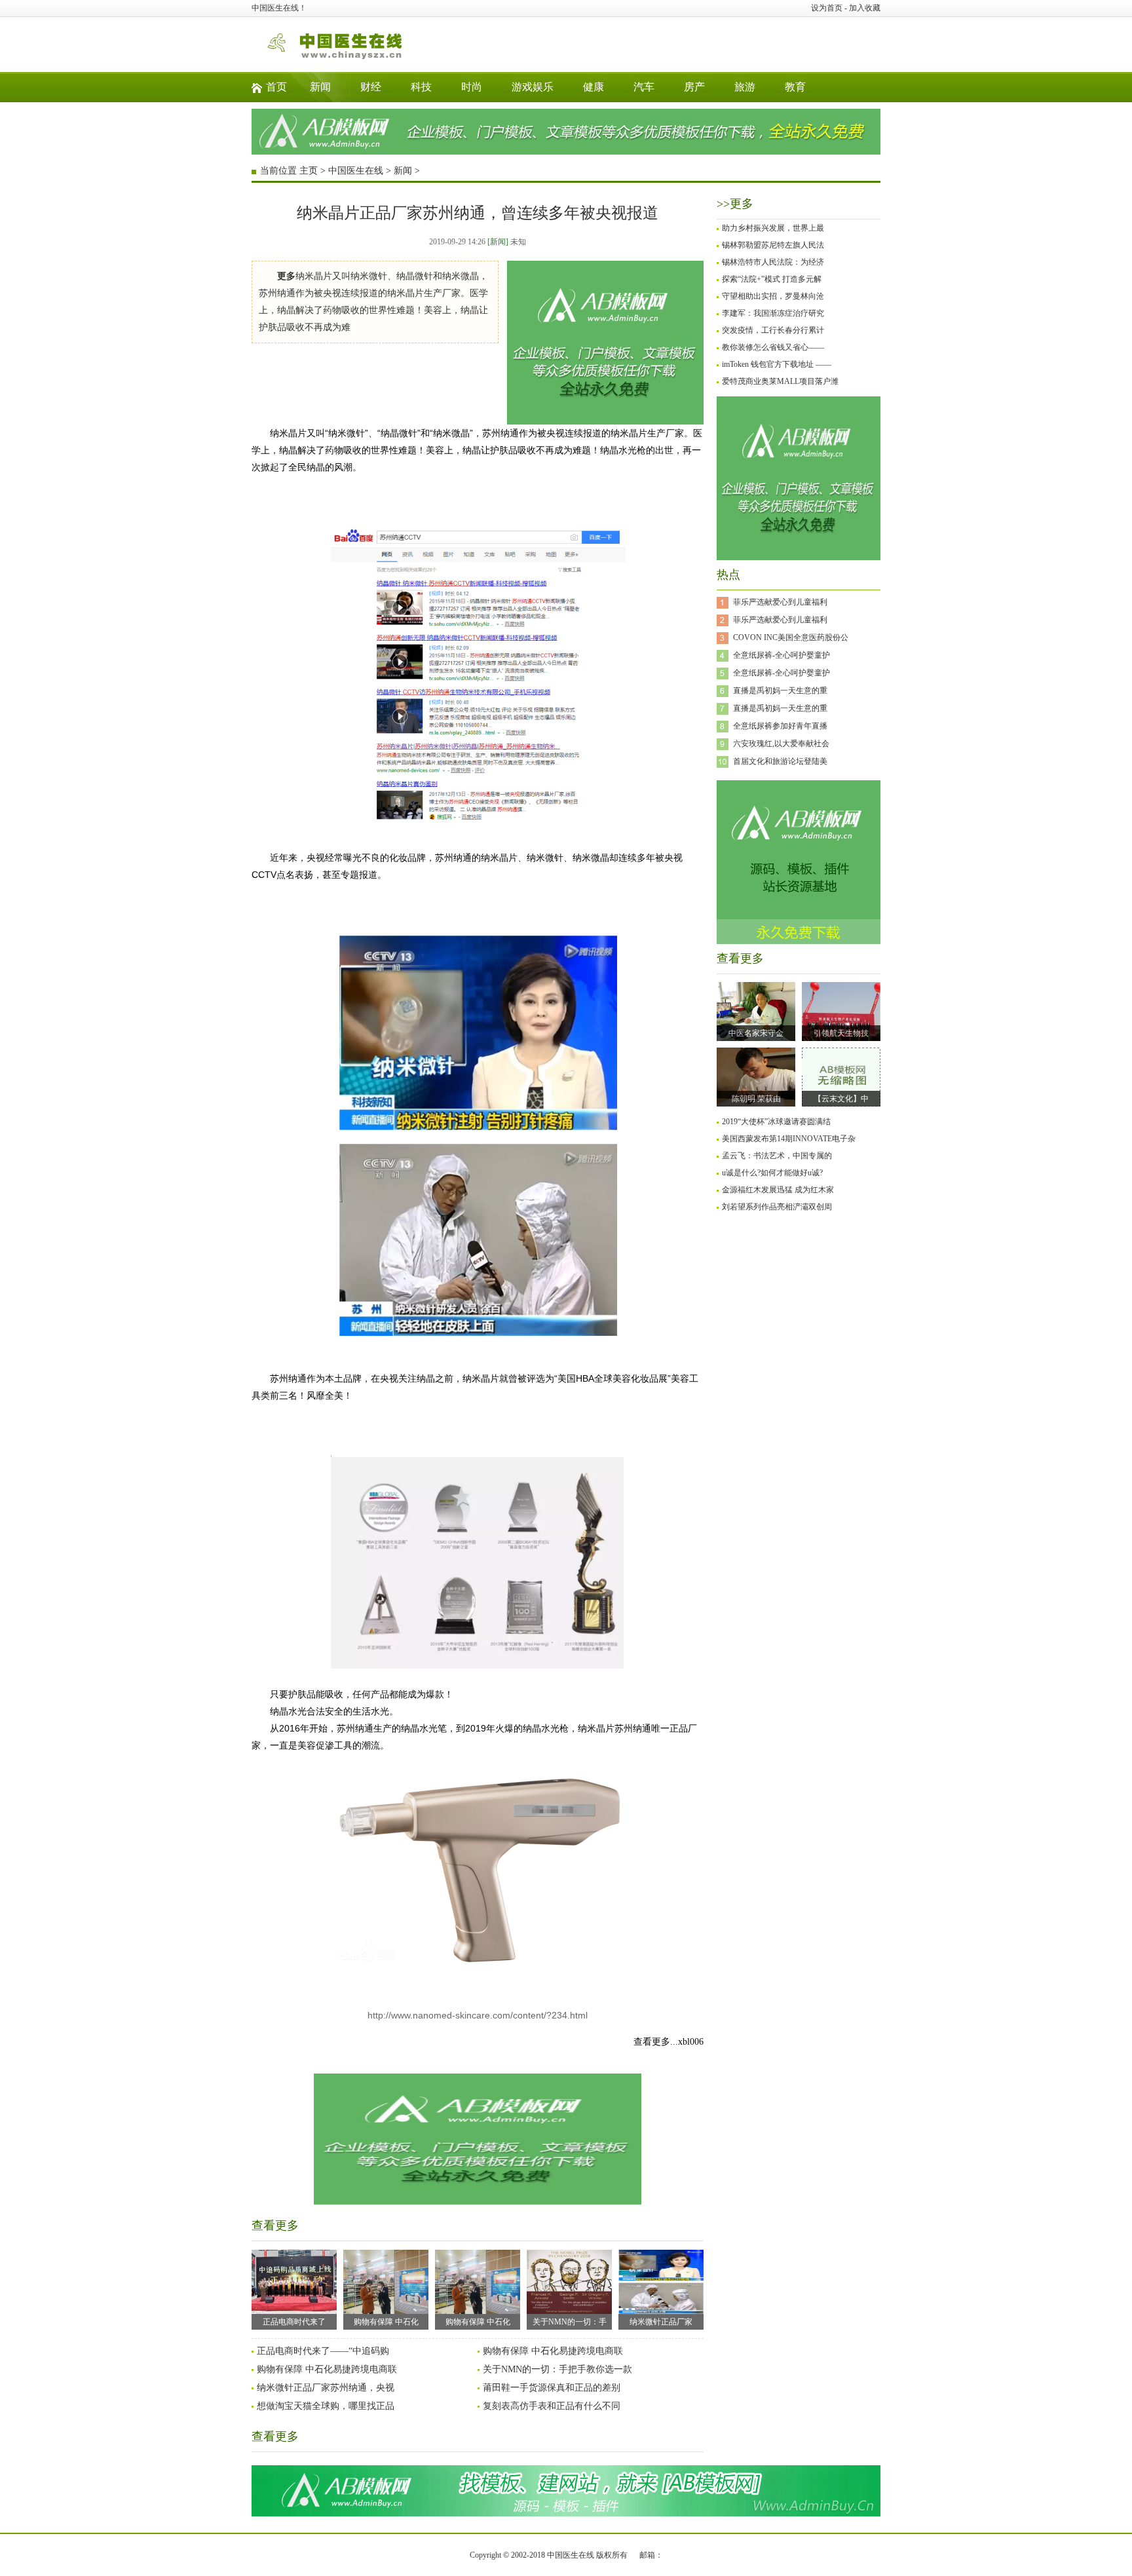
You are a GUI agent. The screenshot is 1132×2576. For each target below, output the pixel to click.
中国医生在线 (356, 171)
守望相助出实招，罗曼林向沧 (773, 296)
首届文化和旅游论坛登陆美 (780, 761)
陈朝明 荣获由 (756, 1099)
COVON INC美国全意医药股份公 (791, 637)
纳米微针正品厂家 (661, 2322)
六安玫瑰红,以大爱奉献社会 (781, 744)
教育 (795, 87)
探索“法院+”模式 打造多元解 (772, 279)
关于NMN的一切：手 (570, 2322)
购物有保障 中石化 (386, 2322)
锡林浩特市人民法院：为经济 (773, 262)
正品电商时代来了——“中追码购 (323, 2351)
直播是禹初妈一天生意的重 (780, 691)
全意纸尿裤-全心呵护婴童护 (782, 655)
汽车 (644, 87)
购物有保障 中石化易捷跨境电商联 (553, 2351)
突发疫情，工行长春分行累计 (773, 330)
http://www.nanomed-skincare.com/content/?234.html (478, 2015)
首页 (276, 87)
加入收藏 (865, 8)
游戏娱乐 (533, 87)
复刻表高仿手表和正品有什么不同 (552, 2406)
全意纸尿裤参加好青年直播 (780, 726)
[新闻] (498, 242)
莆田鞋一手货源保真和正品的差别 (552, 2388)
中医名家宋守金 (756, 1033)
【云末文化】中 (841, 1099)
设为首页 (827, 8)
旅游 (745, 87)
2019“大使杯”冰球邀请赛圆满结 (776, 1122)
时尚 (472, 87)
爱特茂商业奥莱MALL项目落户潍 (780, 381)
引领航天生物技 (841, 1033)
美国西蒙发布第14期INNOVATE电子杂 (789, 1139)
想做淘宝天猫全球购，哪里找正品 (326, 2406)
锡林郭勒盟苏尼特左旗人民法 (773, 245)
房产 (694, 87)
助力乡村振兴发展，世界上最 (773, 228)
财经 (371, 87)
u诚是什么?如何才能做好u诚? (772, 1173)
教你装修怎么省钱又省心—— (773, 347)
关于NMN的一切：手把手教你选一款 (557, 2369)
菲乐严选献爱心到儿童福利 (780, 602)
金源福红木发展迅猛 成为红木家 (778, 1190)
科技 (421, 87)
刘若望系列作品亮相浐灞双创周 (777, 1207)
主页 (309, 171)
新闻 (320, 87)
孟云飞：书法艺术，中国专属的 (777, 1156)
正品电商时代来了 (294, 2322)
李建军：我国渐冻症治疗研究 (773, 313)
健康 (594, 87)
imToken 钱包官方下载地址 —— (777, 364)
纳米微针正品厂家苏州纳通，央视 (326, 2388)
